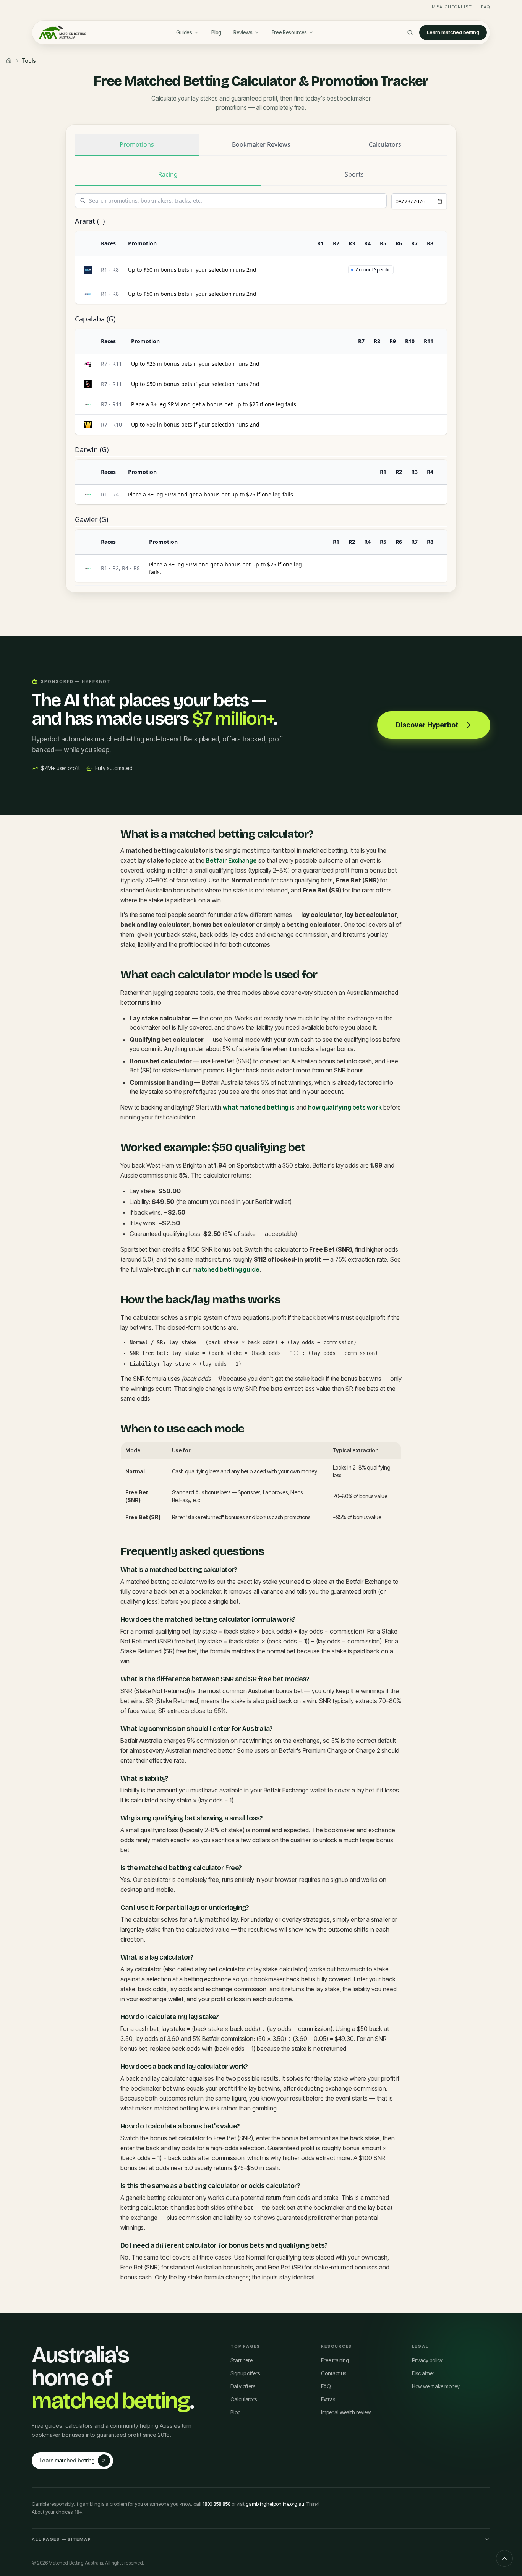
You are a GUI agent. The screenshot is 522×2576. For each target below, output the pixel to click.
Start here (242, 2360)
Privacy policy (427, 2360)
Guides (184, 32)
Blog (216, 32)
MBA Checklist (452, 7)
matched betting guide (226, 1269)
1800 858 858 (216, 2504)
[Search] (410, 32)
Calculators (244, 2399)
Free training (335, 2360)
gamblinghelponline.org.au (275, 2504)
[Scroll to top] (504, 2558)
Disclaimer (423, 2373)
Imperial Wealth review (346, 2412)
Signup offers (245, 2373)
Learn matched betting (453, 32)
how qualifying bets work (345, 1107)
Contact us (333, 2373)
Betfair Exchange (231, 860)
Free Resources (289, 32)
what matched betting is (259, 1107)
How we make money (436, 2386)
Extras (328, 2399)
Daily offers (243, 2386)
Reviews (243, 32)
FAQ (486, 7)
